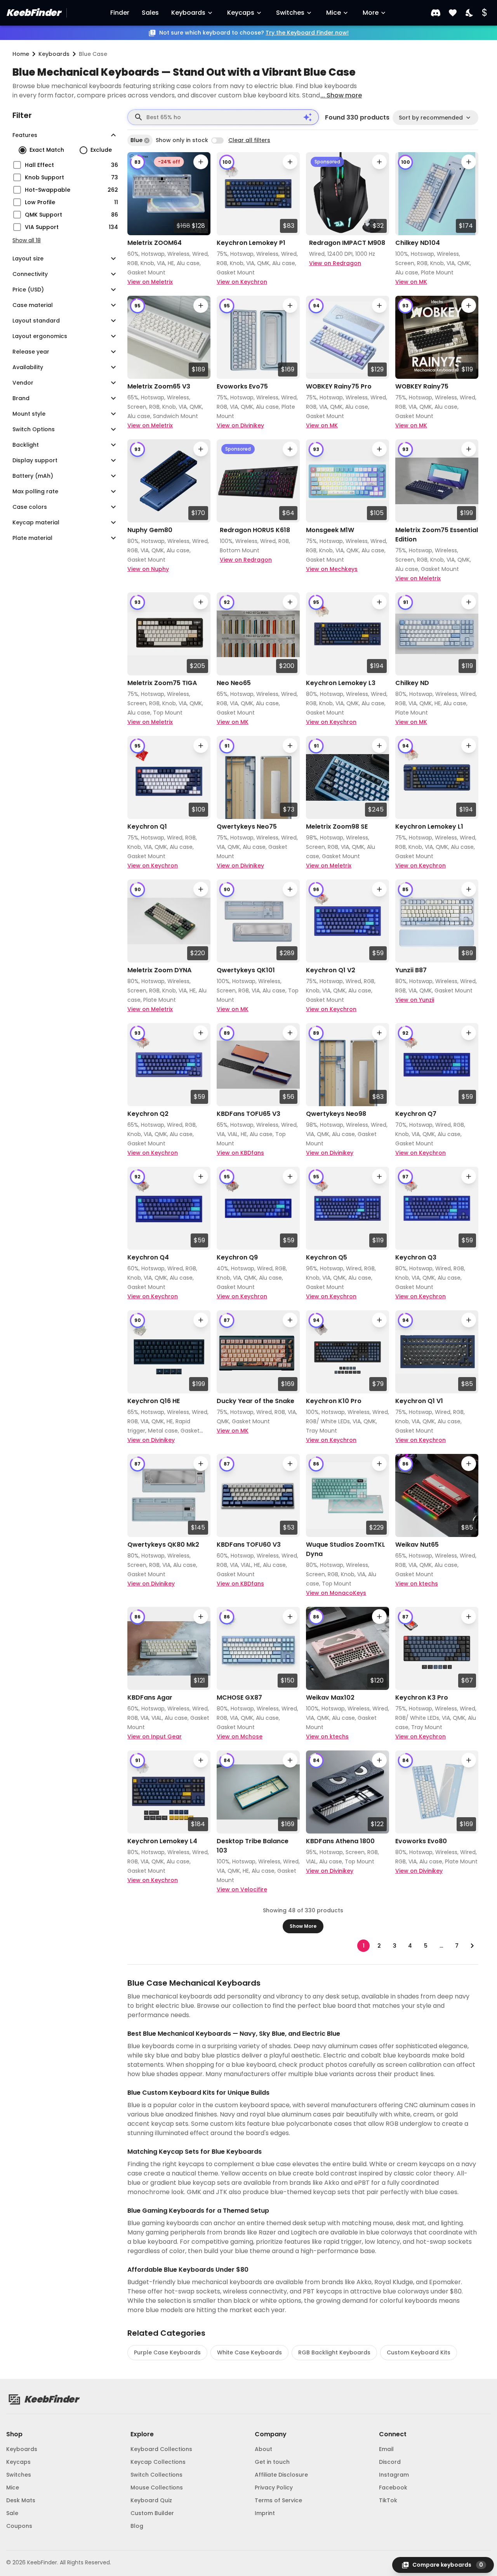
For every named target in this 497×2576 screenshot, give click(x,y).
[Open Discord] (436, 13)
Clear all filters (249, 140)
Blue (136, 140)
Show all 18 (27, 240)
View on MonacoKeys (336, 1593)
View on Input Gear (155, 1736)
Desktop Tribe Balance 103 (253, 1846)
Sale (12, 2513)
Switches (290, 13)
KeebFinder (33, 13)
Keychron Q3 (416, 1257)
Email (386, 2449)
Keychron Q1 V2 (331, 970)
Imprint (265, 2513)
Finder (120, 13)
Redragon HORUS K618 (255, 530)
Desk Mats (21, 2500)
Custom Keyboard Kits (419, 2352)
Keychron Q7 (416, 1114)
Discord (390, 2462)
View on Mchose (240, 1736)
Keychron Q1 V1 (419, 1401)
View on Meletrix (150, 282)
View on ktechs (417, 1584)
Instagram (394, 2475)
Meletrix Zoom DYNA (159, 970)
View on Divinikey (240, 425)
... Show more (341, 95)
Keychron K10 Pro (334, 1401)
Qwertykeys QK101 (246, 970)
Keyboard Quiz (151, 2500)
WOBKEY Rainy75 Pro (339, 386)
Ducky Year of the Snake (255, 1401)
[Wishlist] (453, 13)
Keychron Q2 (148, 1114)
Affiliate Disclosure (281, 2475)
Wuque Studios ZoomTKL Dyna (346, 1549)
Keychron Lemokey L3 (341, 683)
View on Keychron (242, 282)
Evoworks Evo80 (421, 1841)
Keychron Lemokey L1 (429, 827)
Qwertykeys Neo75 (247, 827)
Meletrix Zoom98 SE (337, 827)
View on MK (411, 282)
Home (21, 54)
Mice (334, 13)
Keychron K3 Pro (422, 1697)
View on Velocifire (242, 1889)
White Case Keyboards (249, 2352)
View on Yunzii (415, 1000)
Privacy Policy (274, 2488)
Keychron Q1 (147, 827)
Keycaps (241, 13)
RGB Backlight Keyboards (334, 2352)
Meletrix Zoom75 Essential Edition (437, 535)
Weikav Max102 (330, 1697)
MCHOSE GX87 (239, 1697)
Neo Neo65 (234, 683)
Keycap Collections (158, 2462)
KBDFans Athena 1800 (340, 1841)
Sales (150, 13)
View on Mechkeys (332, 569)
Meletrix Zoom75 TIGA (162, 683)
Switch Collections (156, 2475)
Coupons (19, 2526)
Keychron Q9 (237, 1257)
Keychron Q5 (327, 1257)
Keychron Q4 (148, 1257)
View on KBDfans (240, 1153)
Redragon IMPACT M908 (347, 243)
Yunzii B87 (411, 970)
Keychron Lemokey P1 (251, 243)
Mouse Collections (157, 2488)
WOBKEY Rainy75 (422, 386)
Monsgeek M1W (330, 530)
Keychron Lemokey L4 (162, 1841)
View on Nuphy (148, 569)
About (263, 2449)
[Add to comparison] (201, 162)
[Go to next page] (472, 1946)
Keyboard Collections (161, 2449)
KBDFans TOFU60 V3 (249, 1545)
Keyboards (188, 13)
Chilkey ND (412, 683)
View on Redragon (335, 263)
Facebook (393, 2488)
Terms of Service (278, 2500)
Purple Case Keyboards (167, 2352)
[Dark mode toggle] (470, 13)
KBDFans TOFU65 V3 (248, 1114)
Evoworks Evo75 (242, 386)
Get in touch (272, 2462)
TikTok (388, 2500)
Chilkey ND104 (418, 243)
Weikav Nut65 (417, 1545)
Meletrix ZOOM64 (155, 243)
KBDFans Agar (150, 1697)
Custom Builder (152, 2513)
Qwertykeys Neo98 (336, 1114)
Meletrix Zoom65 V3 (159, 386)
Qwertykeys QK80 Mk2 (163, 1545)
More (371, 13)
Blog (137, 2526)
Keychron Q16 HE (154, 1401)
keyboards (54, 54)
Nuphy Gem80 (150, 530)
